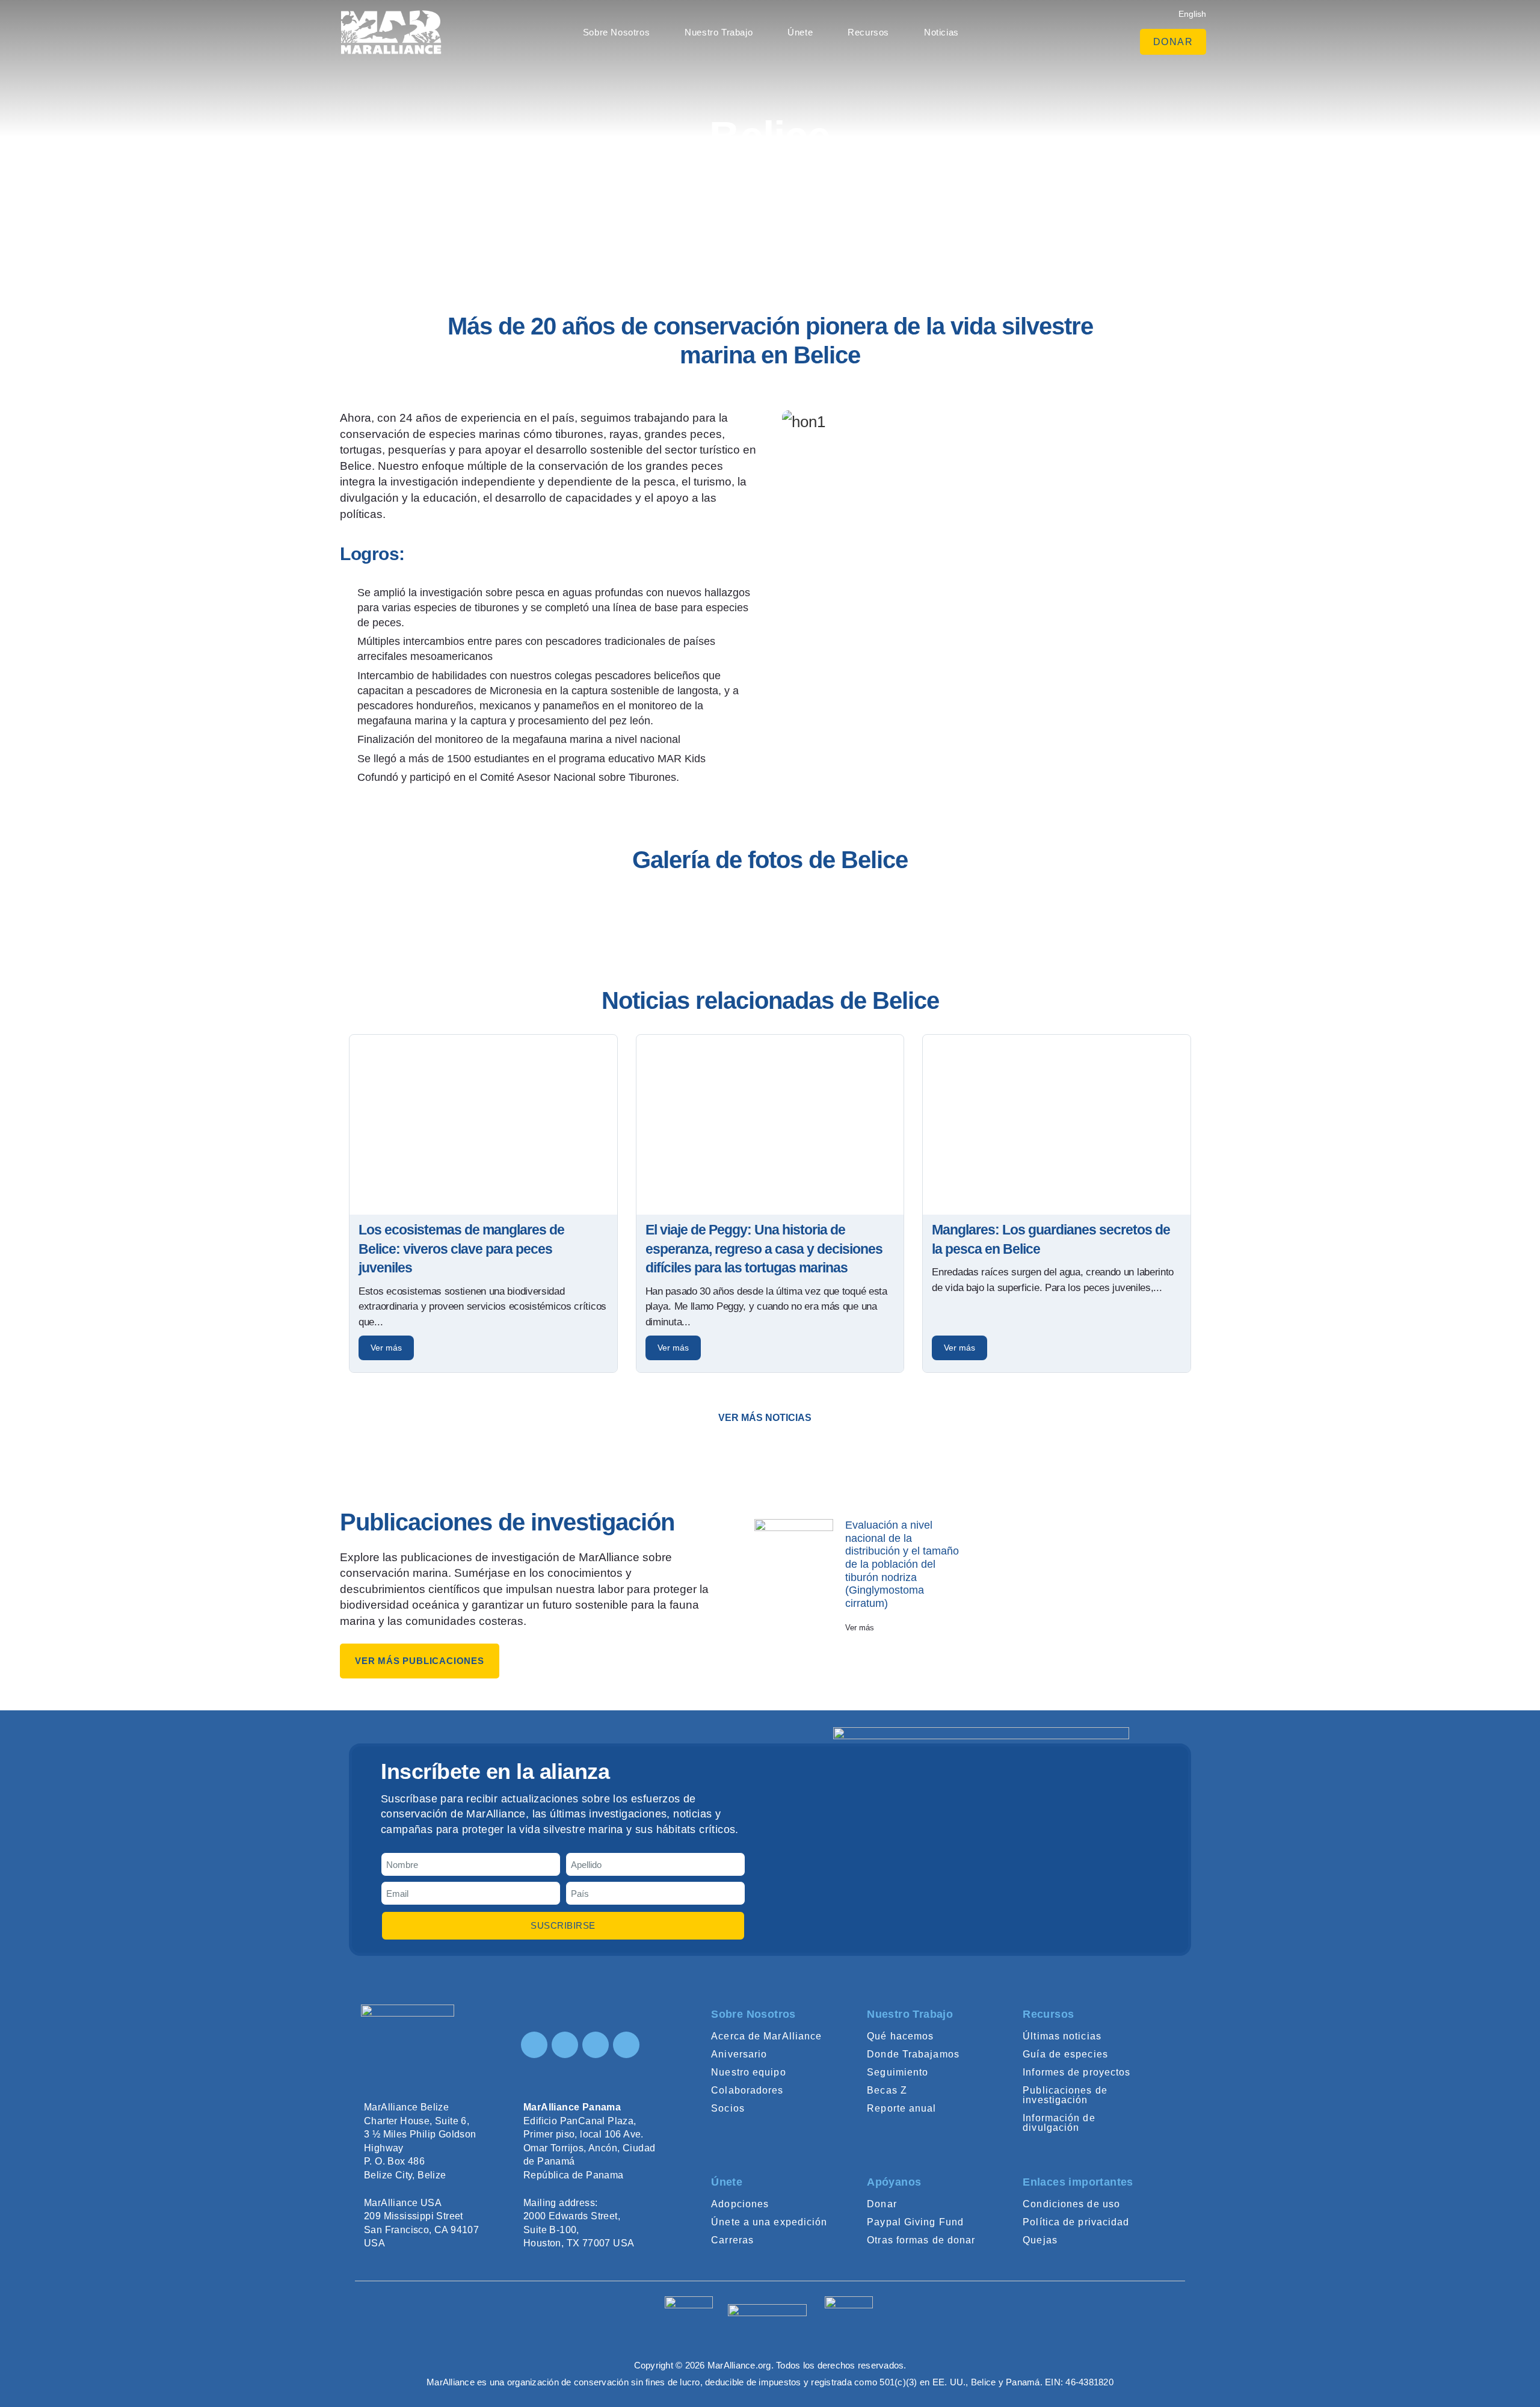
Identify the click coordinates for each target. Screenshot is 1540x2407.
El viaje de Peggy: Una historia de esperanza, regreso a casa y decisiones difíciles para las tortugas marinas (764, 1249)
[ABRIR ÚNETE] (819, 32)
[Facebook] (565, 2045)
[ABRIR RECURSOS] (896, 32)
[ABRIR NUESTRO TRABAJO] (759, 32)
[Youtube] (626, 2045)
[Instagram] (534, 2045)
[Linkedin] (596, 2045)
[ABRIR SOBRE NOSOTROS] (656, 32)
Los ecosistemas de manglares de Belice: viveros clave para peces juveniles (461, 1249)
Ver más (386, 1348)
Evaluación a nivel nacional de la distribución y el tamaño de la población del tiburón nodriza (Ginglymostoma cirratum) (902, 1564)
